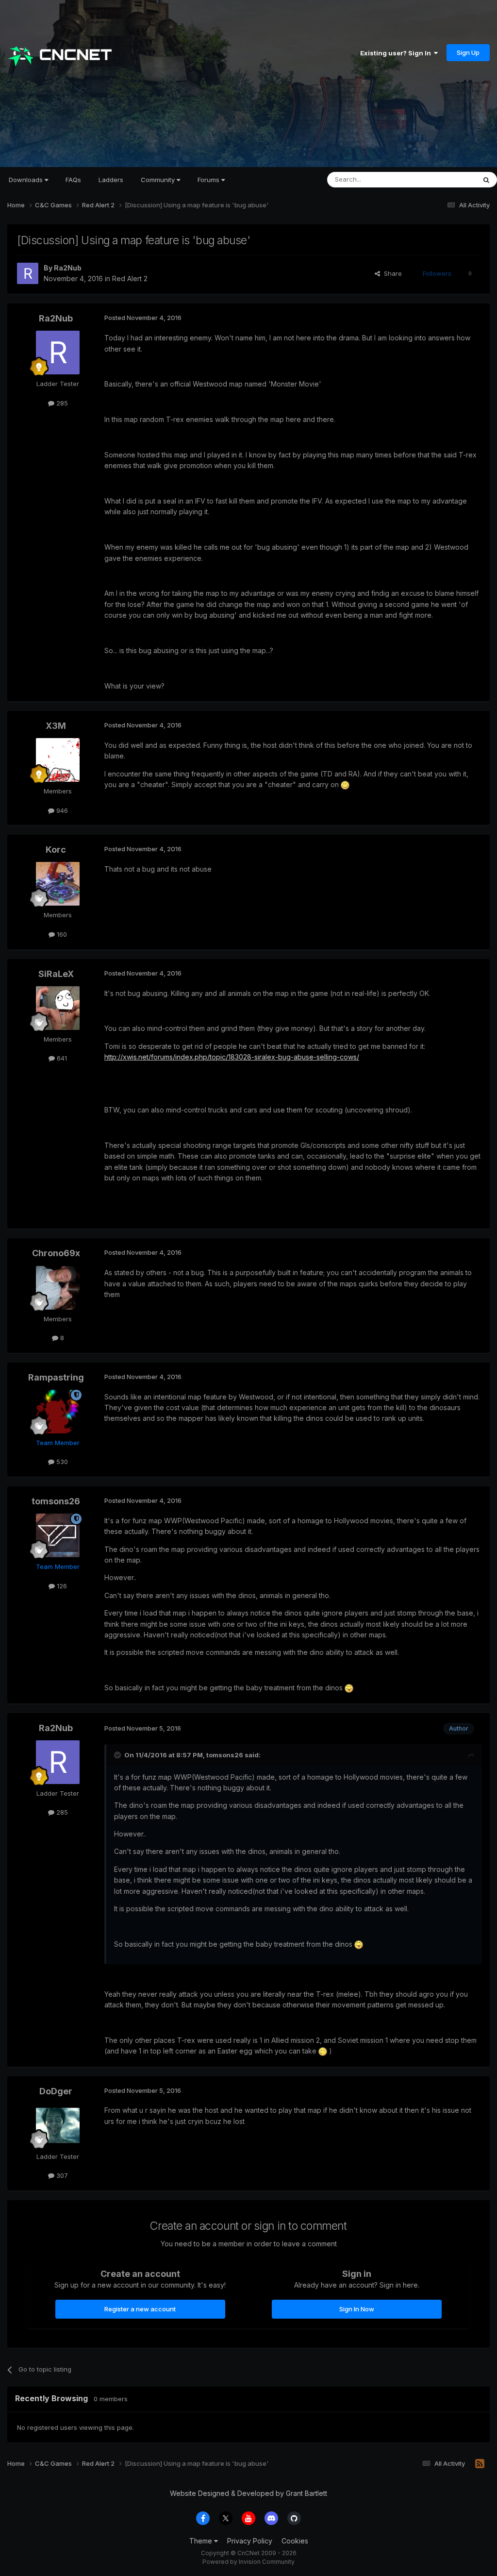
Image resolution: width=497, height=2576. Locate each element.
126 (61, 1586)
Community (159, 180)
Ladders (111, 180)
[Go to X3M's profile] (58, 760)
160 (61, 934)
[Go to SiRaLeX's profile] (58, 1008)
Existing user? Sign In (397, 53)
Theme (202, 2541)
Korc (56, 850)
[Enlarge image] (345, 784)
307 (61, 2175)
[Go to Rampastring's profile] (58, 1412)
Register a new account (140, 2309)
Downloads (27, 180)
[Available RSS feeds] (480, 2464)
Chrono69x (56, 1253)
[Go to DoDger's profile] (58, 2125)
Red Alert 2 (130, 278)
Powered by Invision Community (248, 2562)
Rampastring (56, 1377)
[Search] (486, 180)
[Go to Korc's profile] (58, 884)
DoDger (56, 2091)
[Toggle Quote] (118, 1755)
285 (61, 403)
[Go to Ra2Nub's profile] (28, 273)
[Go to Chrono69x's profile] (58, 1288)
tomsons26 (56, 1501)
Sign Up (468, 52)
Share (391, 273)
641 (61, 1058)
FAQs (73, 180)
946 (61, 810)
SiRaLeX (56, 974)
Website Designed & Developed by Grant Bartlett (248, 2493)
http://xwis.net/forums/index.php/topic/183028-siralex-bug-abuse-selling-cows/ (232, 1057)
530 (61, 1462)
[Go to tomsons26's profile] (58, 1535)
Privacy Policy (250, 2541)
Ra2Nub (68, 268)
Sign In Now (357, 2309)
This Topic (447, 179)
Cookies (295, 2541)
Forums (209, 180)
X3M (56, 726)
